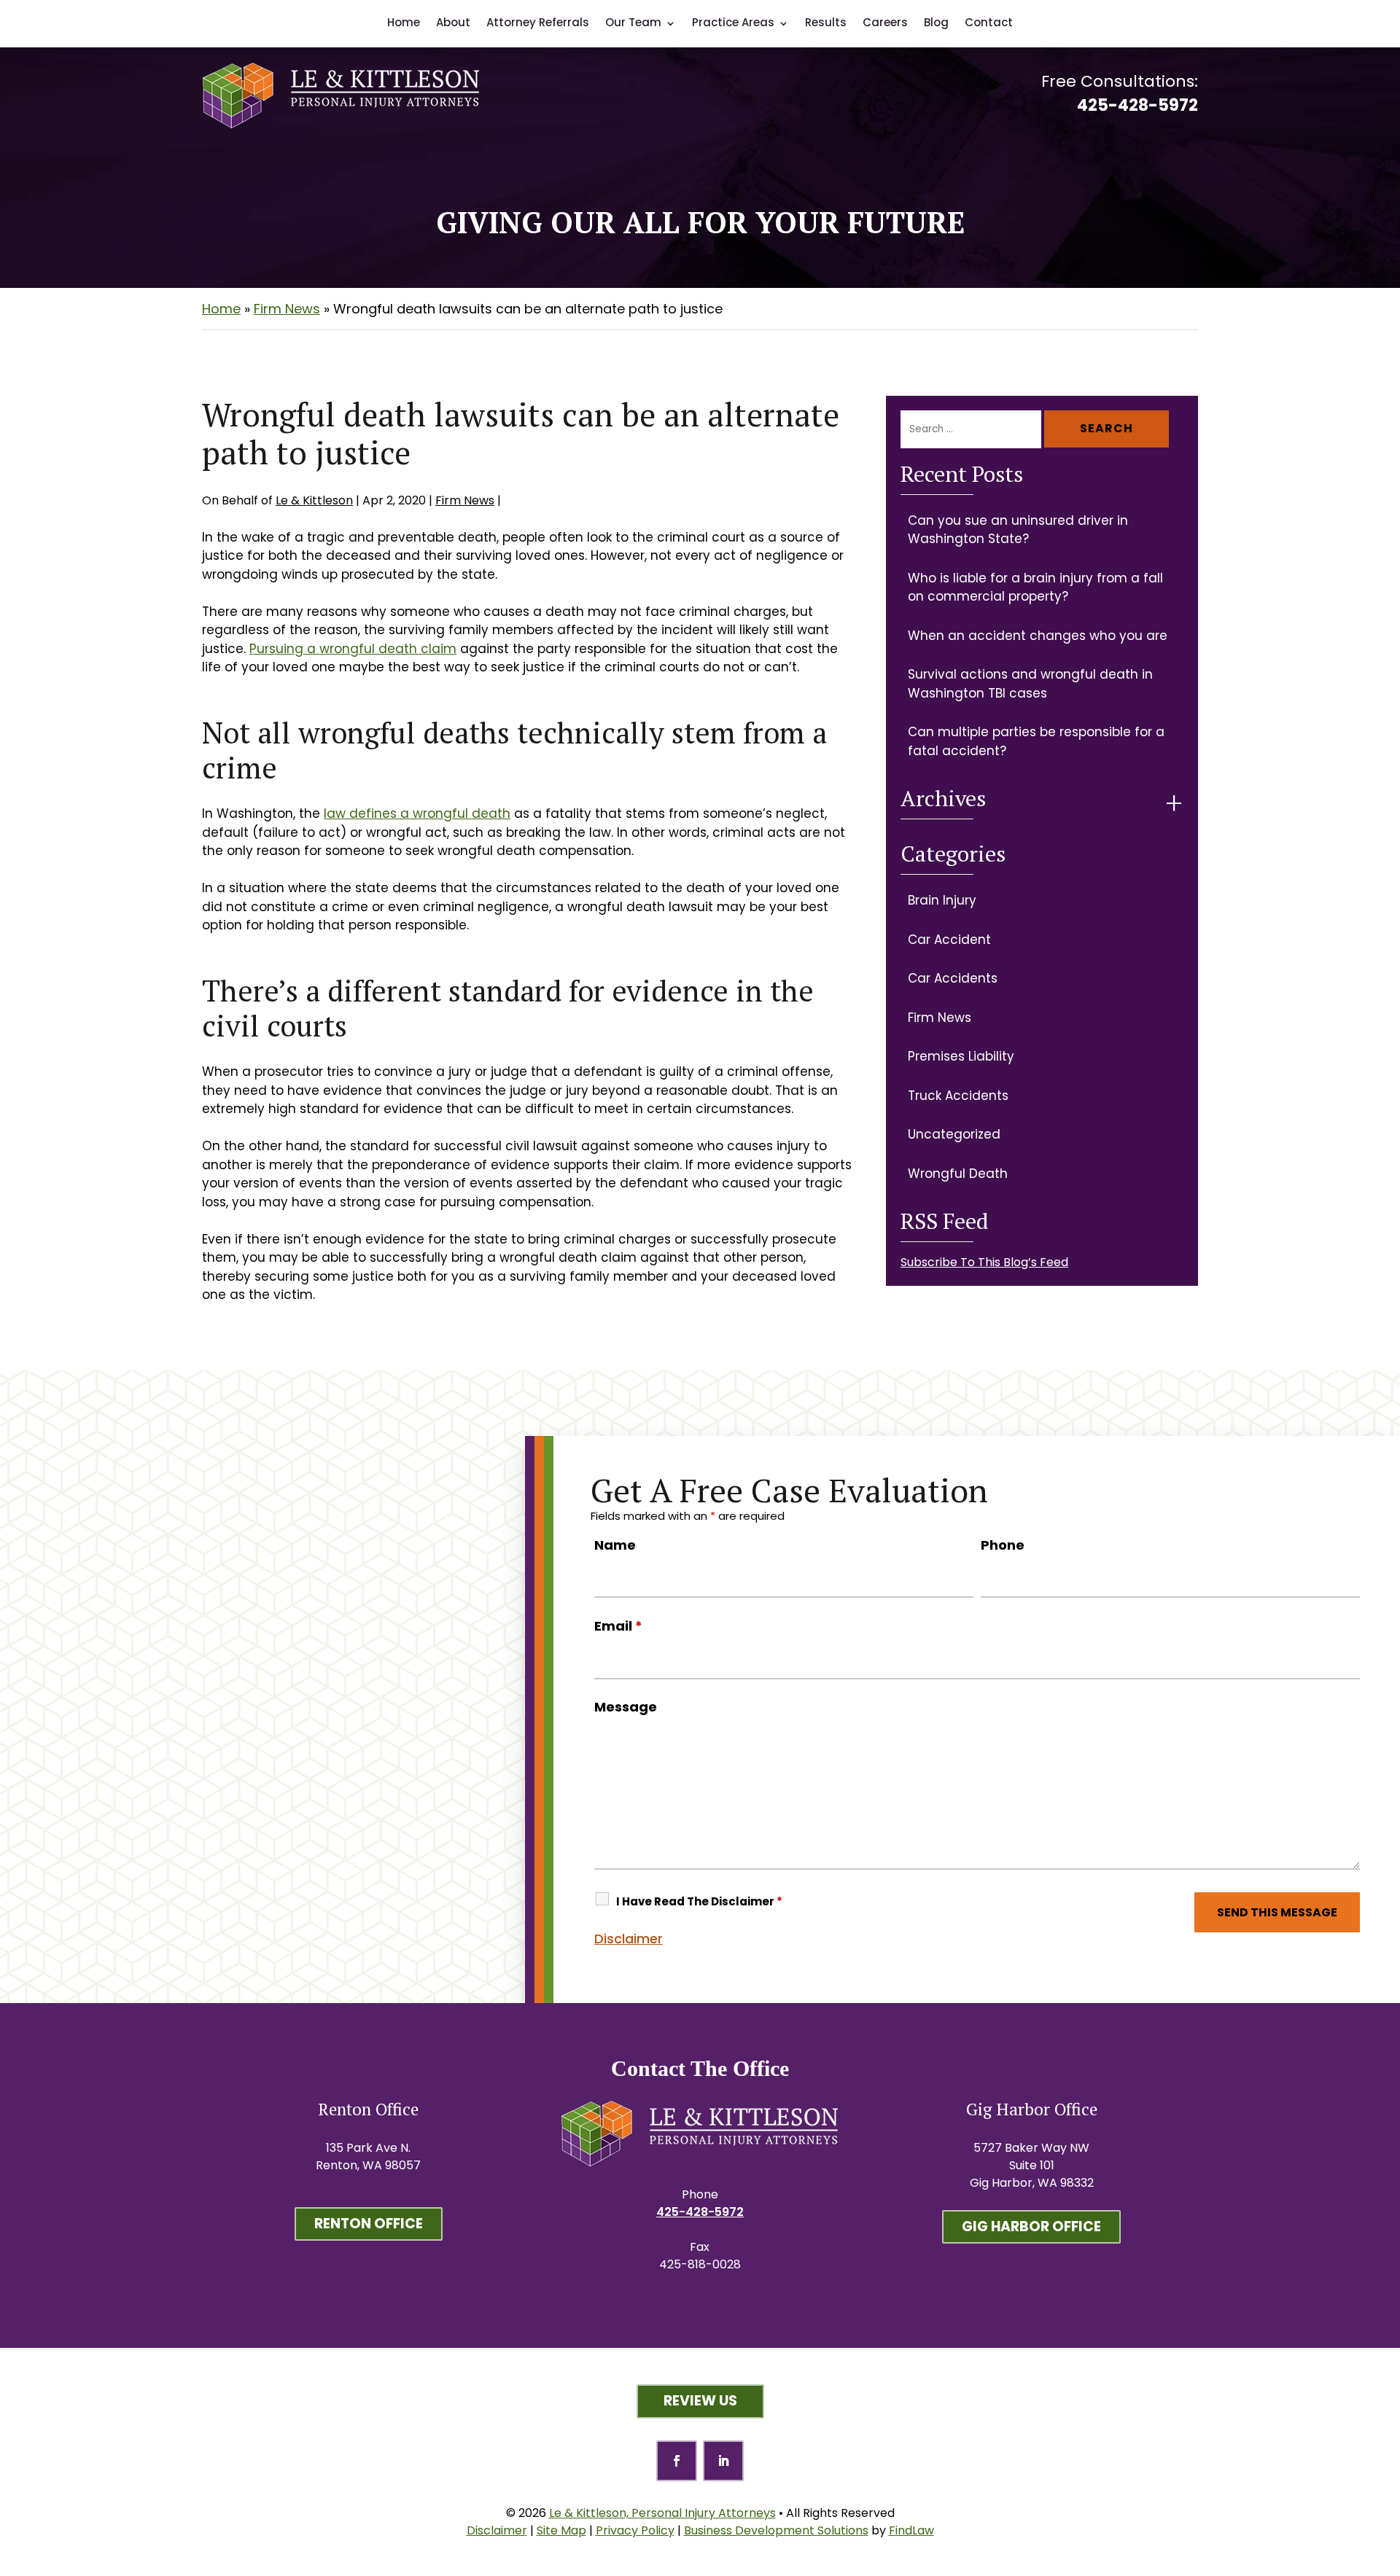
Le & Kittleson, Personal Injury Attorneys (662, 2513)
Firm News (465, 500)
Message (626, 1707)
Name (615, 1545)
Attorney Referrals (538, 22)
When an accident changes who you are (1038, 636)
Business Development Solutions (776, 2530)
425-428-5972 (1137, 105)
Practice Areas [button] (733, 22)
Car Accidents (953, 978)
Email (618, 1626)
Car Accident (949, 940)
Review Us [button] (700, 2401)
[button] (1385, 2465)
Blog (936, 22)
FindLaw (911, 2530)
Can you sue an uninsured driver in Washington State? (1018, 530)
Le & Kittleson (314, 500)
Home (404, 22)
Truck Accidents (958, 1096)
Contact (989, 22)
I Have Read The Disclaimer (699, 1901)
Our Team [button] (633, 22)
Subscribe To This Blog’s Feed (984, 1262)
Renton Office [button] (369, 2224)
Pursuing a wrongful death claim (353, 649)
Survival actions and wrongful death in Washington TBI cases (1030, 684)
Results (826, 22)
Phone (1003, 1545)
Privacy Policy (635, 2530)
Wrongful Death (958, 1174)
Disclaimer (629, 1939)
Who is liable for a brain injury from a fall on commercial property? (1035, 588)
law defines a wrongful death (417, 813)
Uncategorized (954, 1134)
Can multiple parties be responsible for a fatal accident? (1036, 741)
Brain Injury (942, 900)
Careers (885, 22)
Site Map (561, 2530)
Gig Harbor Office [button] (1031, 2226)
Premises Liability (961, 1056)
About (453, 22)
